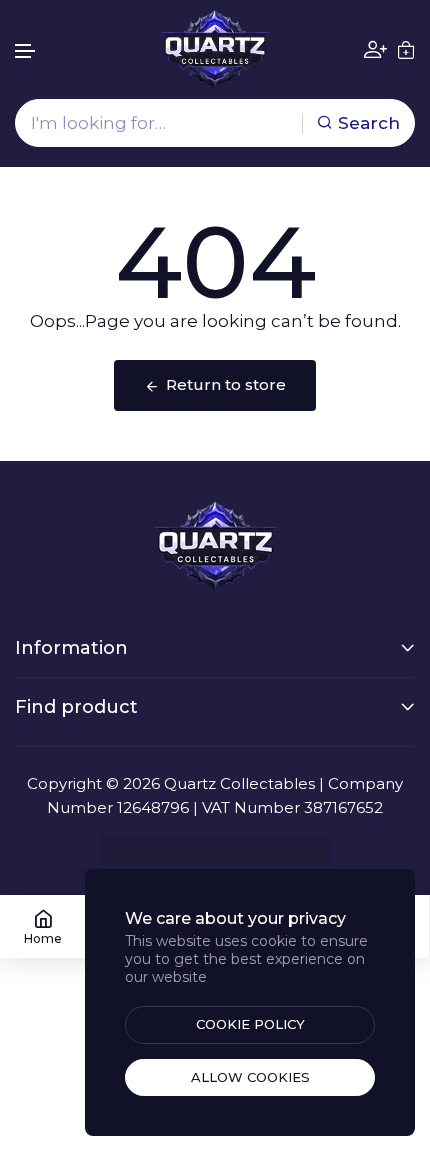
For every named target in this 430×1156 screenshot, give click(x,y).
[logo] (215, 49)
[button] (26, 51)
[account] (375, 49)
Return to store (226, 384)
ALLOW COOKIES (250, 1077)
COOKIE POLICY (250, 1024)
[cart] (406, 50)
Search (369, 123)
